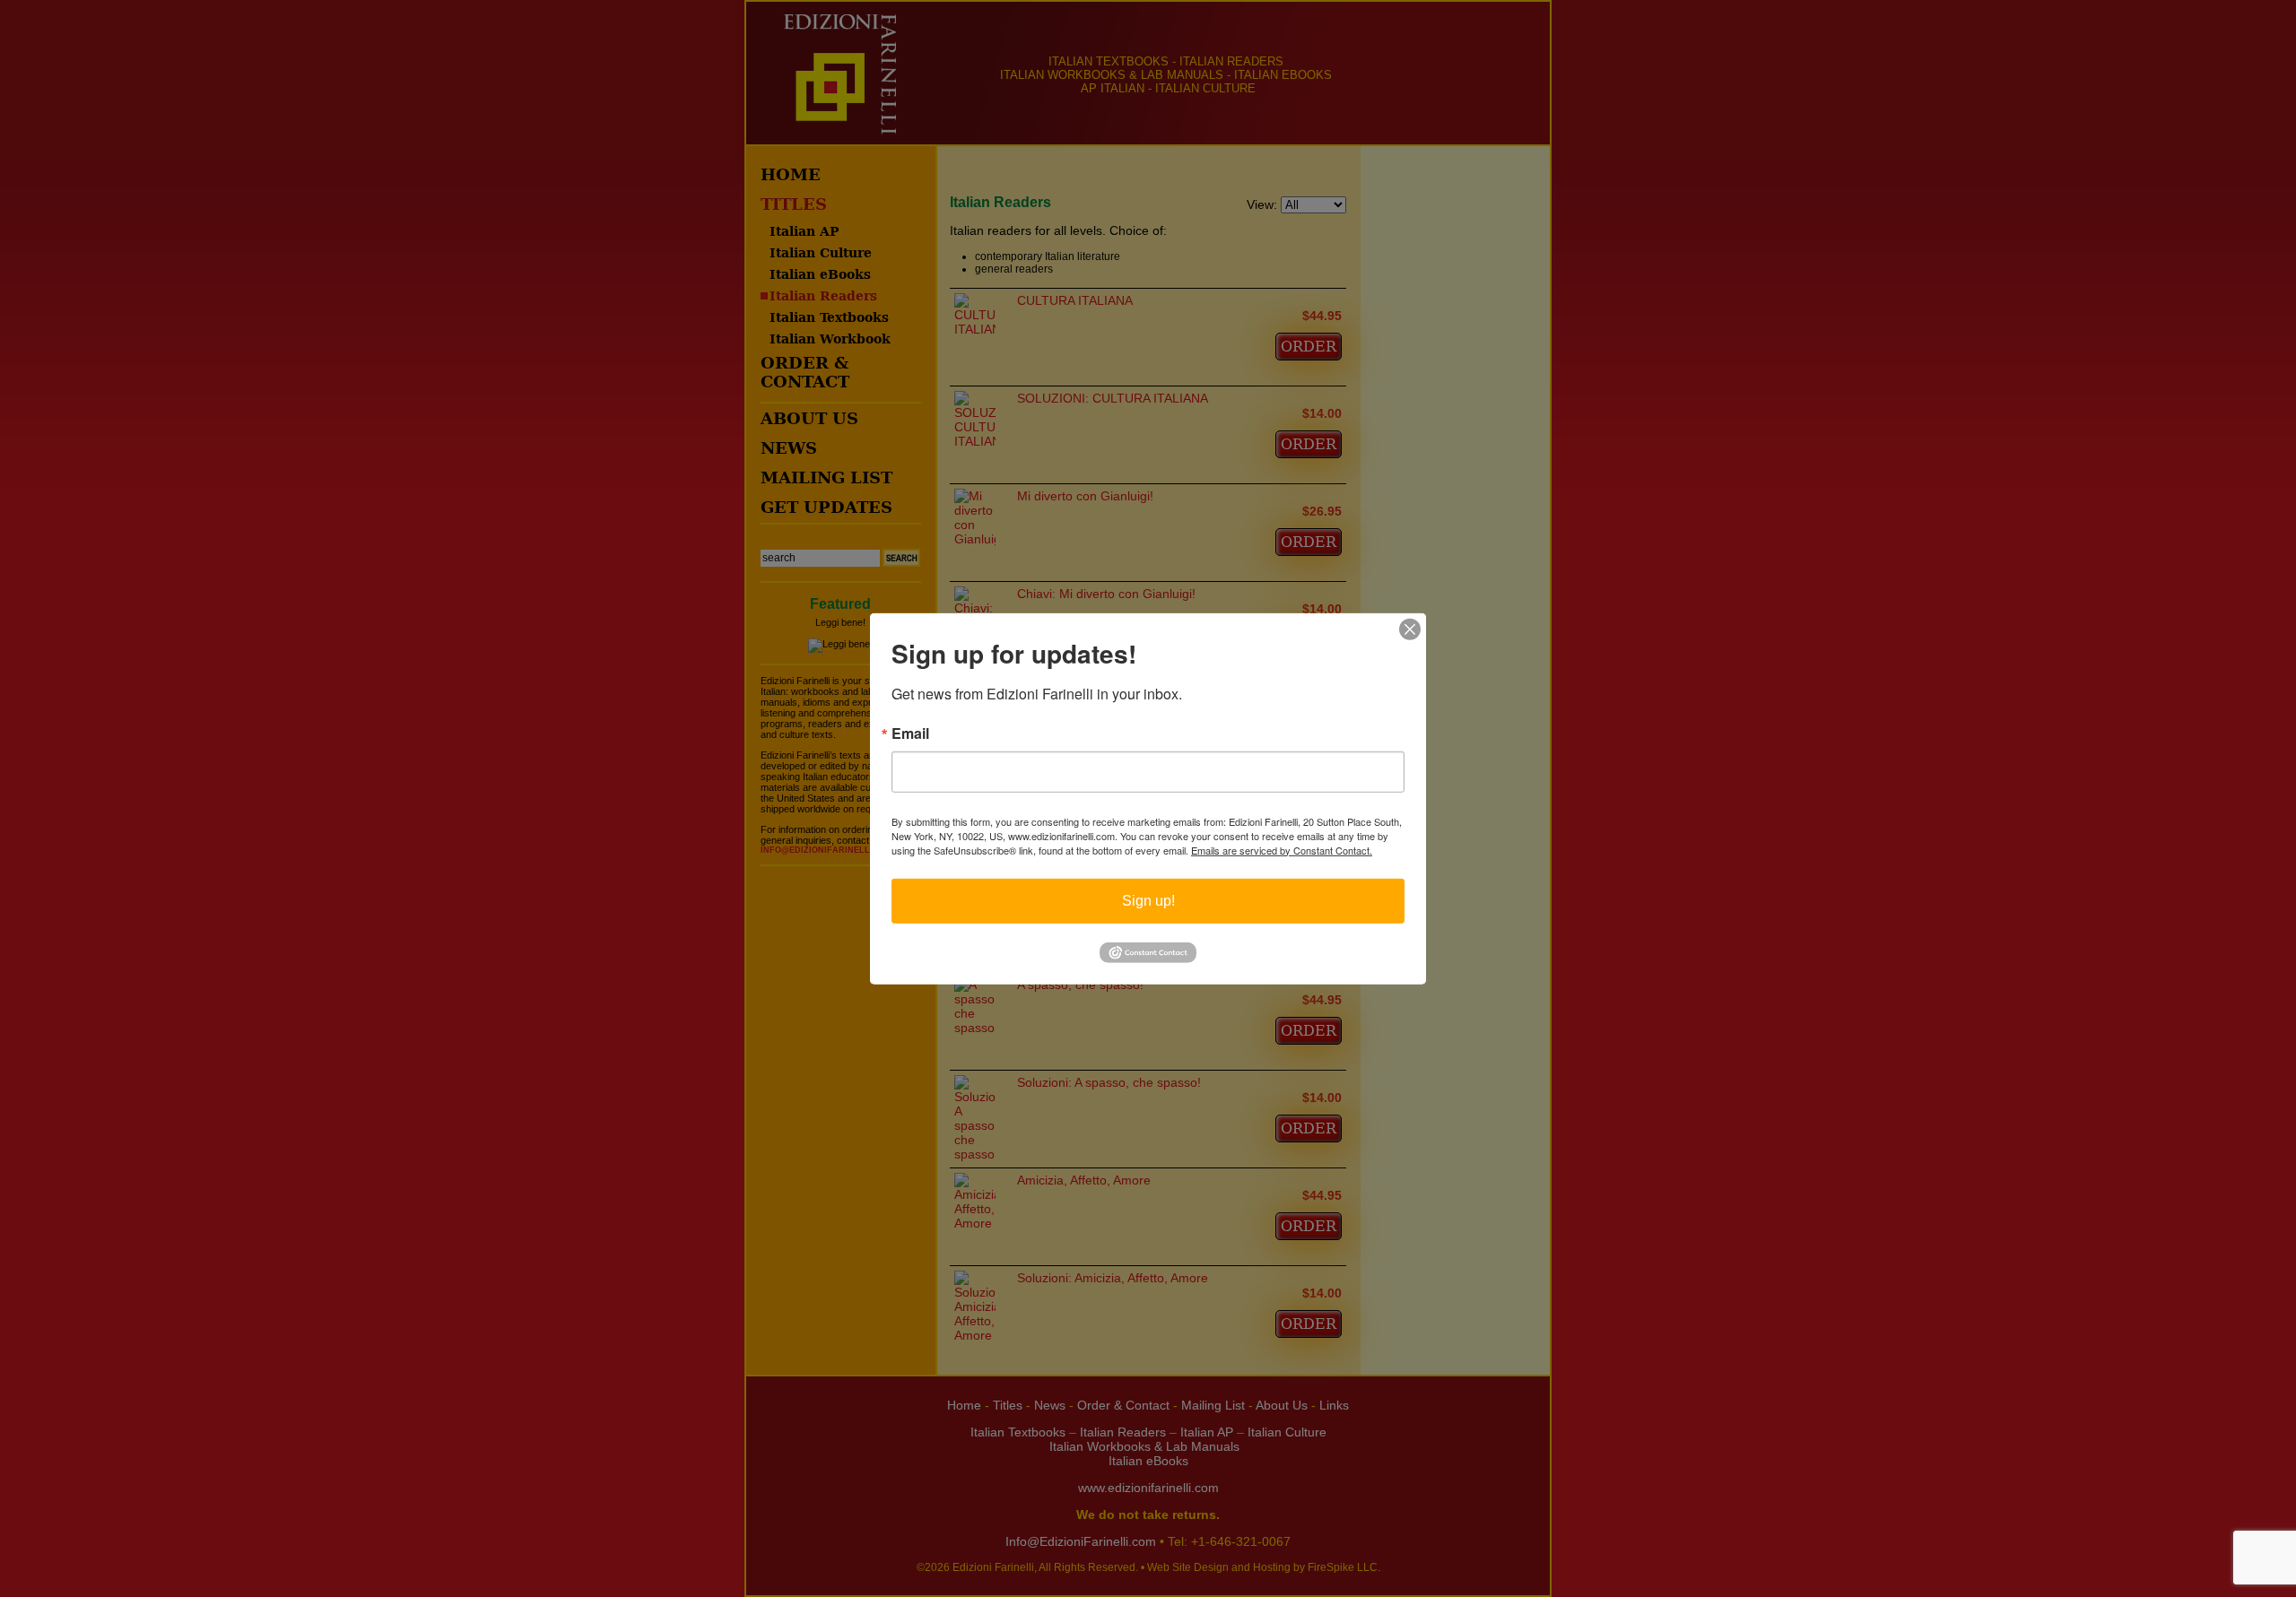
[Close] (1410, 629)
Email (910, 733)
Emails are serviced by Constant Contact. (1282, 849)
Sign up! (1148, 900)
